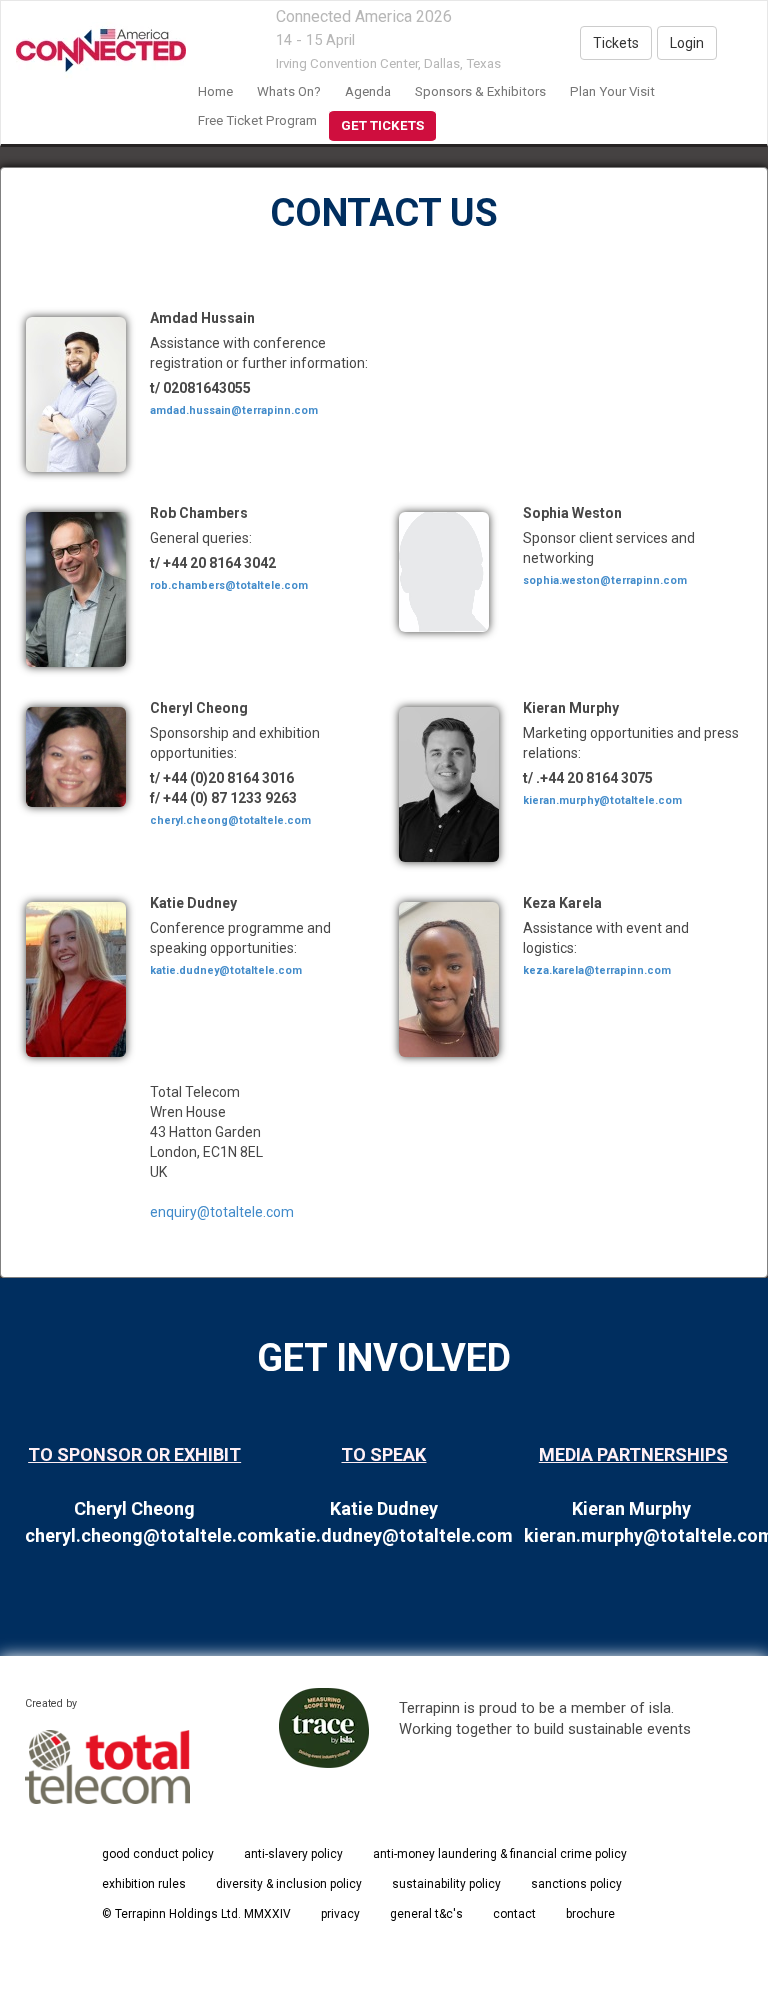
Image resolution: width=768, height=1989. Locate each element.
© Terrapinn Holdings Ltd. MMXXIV (196, 1914)
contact (514, 1914)
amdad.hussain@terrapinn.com (234, 410)
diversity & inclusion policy (289, 1884)
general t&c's (426, 1914)
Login (687, 43)
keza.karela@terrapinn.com (597, 970)
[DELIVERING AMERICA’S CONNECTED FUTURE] (93, 51)
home (215, 91)
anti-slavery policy (293, 1854)
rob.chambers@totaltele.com (229, 585)
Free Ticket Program (257, 120)
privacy (340, 1914)
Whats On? (289, 91)
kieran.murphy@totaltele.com (602, 800)
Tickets (616, 43)
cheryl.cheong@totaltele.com (230, 820)
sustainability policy (446, 1884)
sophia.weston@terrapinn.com (605, 580)
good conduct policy (158, 1854)
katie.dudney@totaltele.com (226, 970)
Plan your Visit (612, 91)
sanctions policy (576, 1884)
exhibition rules (144, 1884)
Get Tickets (382, 125)
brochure (590, 1914)
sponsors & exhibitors (480, 91)
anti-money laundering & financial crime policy (500, 1854)
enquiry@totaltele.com (222, 1212)
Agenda (368, 91)
